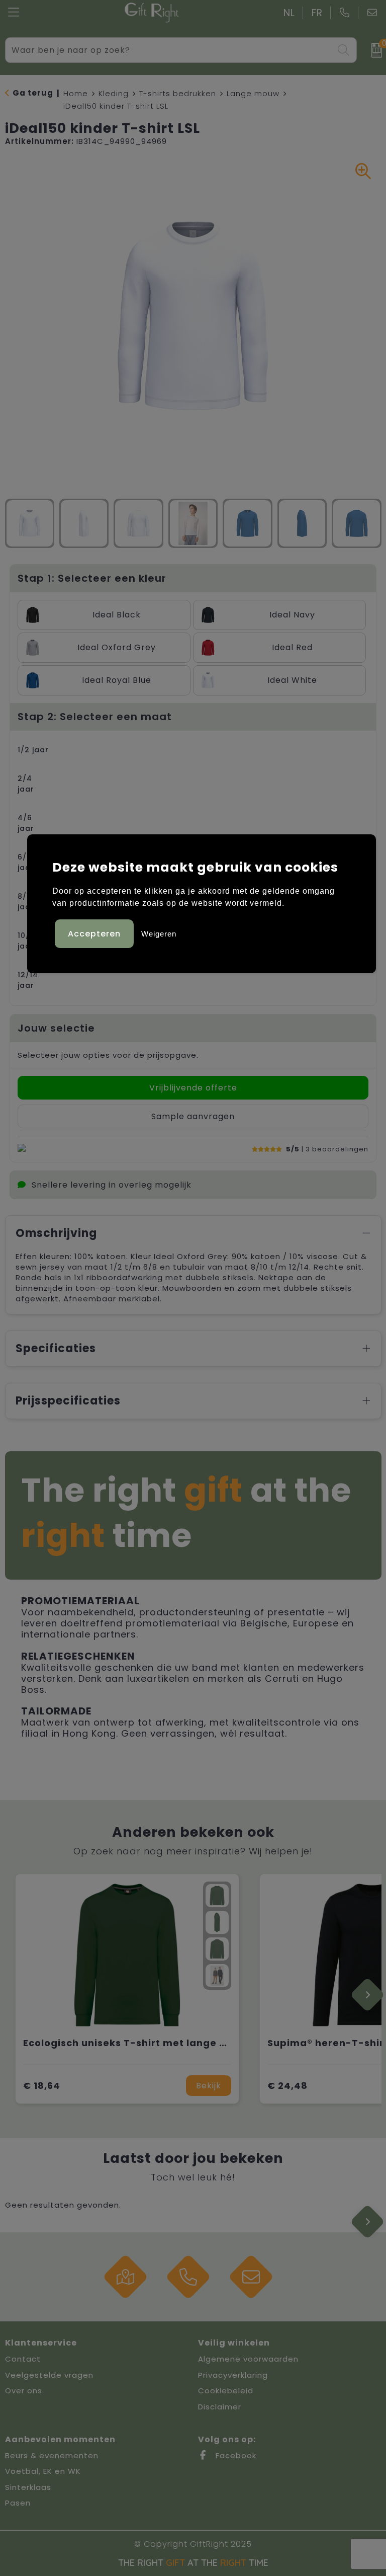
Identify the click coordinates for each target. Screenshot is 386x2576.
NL (289, 13)
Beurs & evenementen (52, 2455)
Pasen (18, 2503)
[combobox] (170, 50)
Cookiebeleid (226, 2391)
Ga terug (33, 93)
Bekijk (209, 2086)
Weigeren (159, 934)
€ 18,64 (42, 2086)
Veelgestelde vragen (49, 2375)
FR (317, 13)
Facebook (235, 2455)
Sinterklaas (28, 2487)
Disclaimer (220, 2407)
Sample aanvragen (193, 1116)
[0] (374, 50)
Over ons (24, 2391)
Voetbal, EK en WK (43, 2471)
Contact (23, 2359)
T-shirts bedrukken (178, 93)
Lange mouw (253, 93)
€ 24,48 (287, 2086)
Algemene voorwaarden (248, 2359)
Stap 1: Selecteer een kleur (92, 578)
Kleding (114, 93)
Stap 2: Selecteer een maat (95, 717)
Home (76, 93)
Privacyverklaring (233, 2375)
